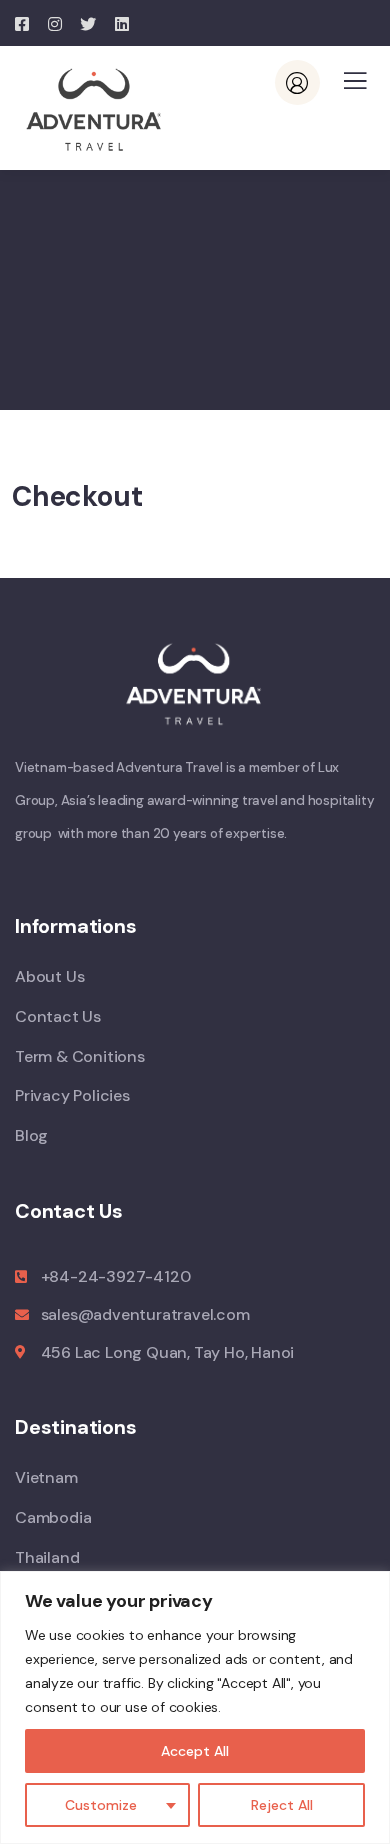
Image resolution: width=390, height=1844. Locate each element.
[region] (195, 1707)
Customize (101, 1805)
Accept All (195, 1751)
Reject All (282, 1805)
